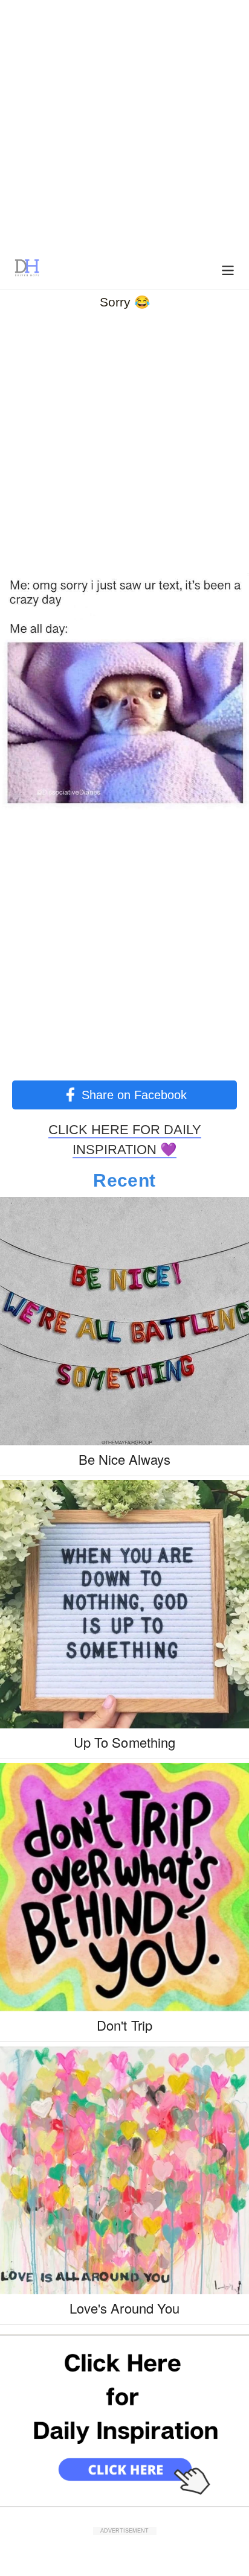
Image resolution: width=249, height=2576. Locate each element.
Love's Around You (124, 2308)
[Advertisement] (124, 124)
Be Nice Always (125, 1459)
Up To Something (124, 1742)
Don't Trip (124, 2025)
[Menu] (228, 269)
